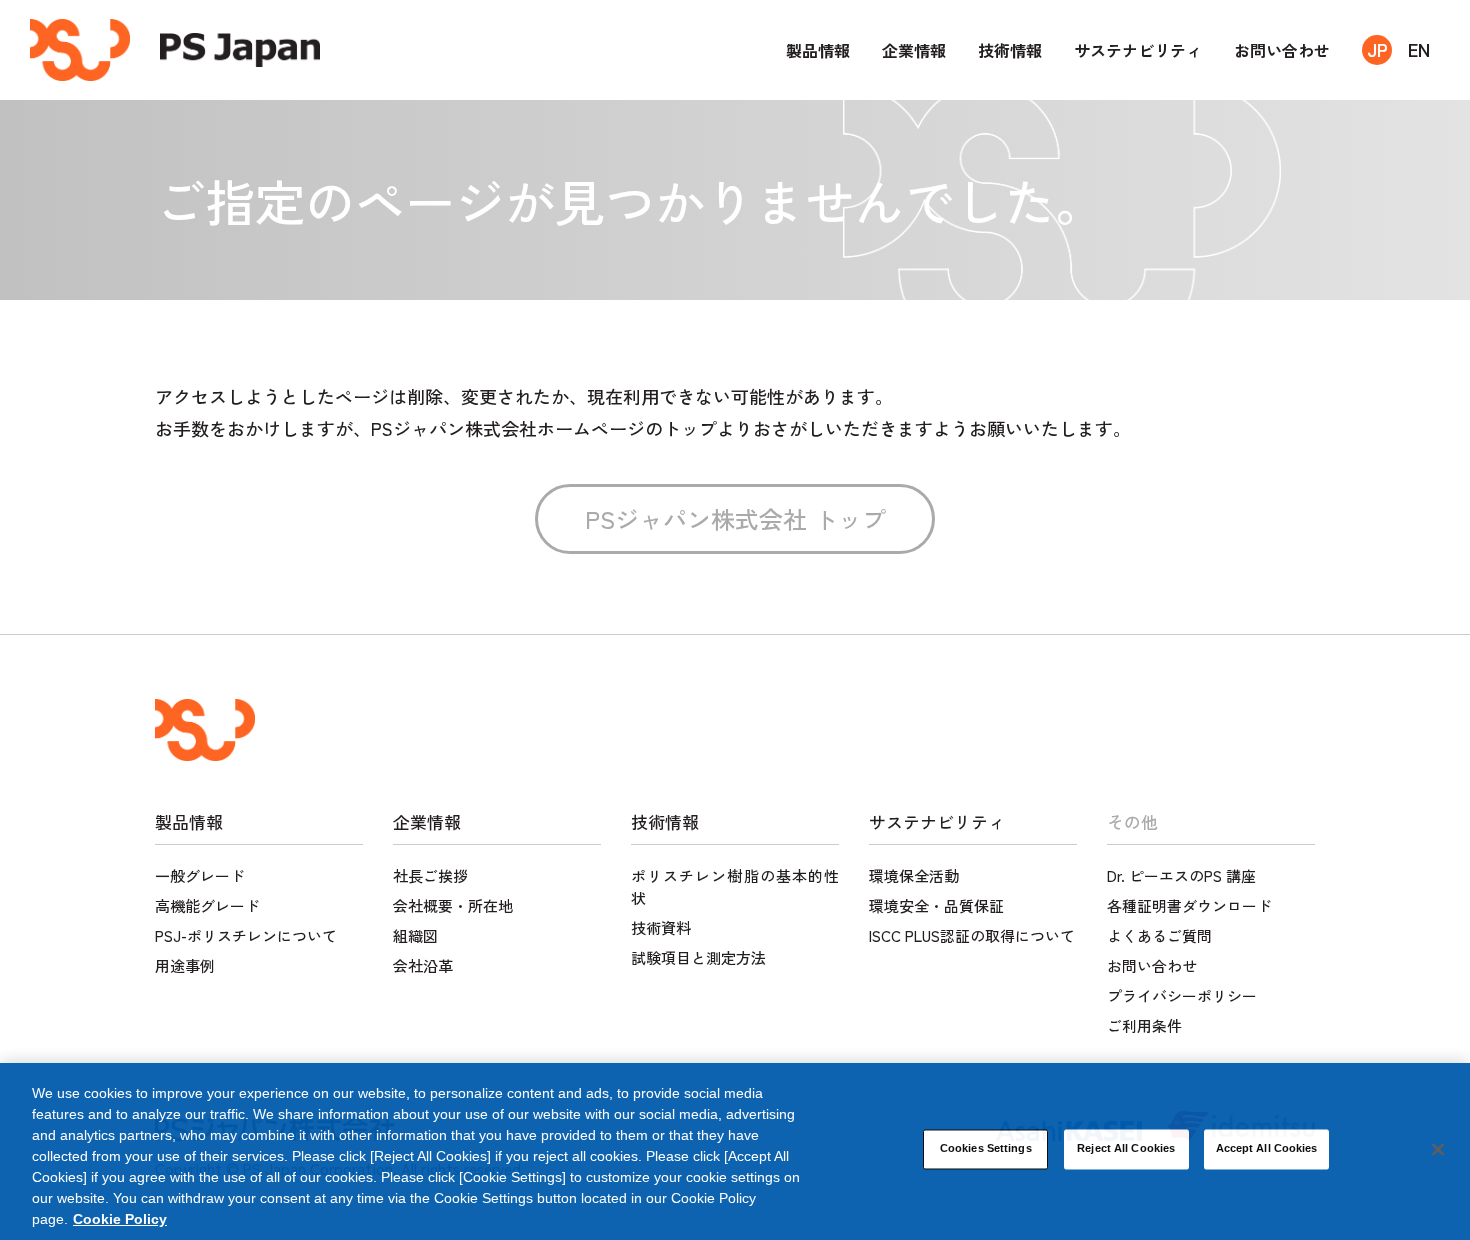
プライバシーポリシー (1182, 995)
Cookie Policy (120, 1219)
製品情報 (818, 50)
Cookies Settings (986, 1148)
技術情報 (1010, 50)
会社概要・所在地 (453, 905)
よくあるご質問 (1159, 935)
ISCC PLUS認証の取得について (972, 935)
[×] (1438, 1149)
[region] (735, 1151)
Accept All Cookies (1267, 1148)
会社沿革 (423, 965)
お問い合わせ (1282, 50)
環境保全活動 (914, 875)
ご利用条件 (1144, 1025)
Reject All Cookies (1126, 1148)
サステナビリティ (1138, 50)
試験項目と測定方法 (698, 957)
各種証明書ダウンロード (1189, 905)
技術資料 (661, 927)
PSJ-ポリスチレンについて (246, 935)
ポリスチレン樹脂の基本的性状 (735, 886)
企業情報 (914, 50)
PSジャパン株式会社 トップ (735, 518)
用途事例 (185, 965)
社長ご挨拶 (430, 875)
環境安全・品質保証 (936, 905)
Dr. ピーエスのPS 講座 (1181, 875)
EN (1419, 49)
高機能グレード (207, 905)
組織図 (415, 935)
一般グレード (200, 875)
